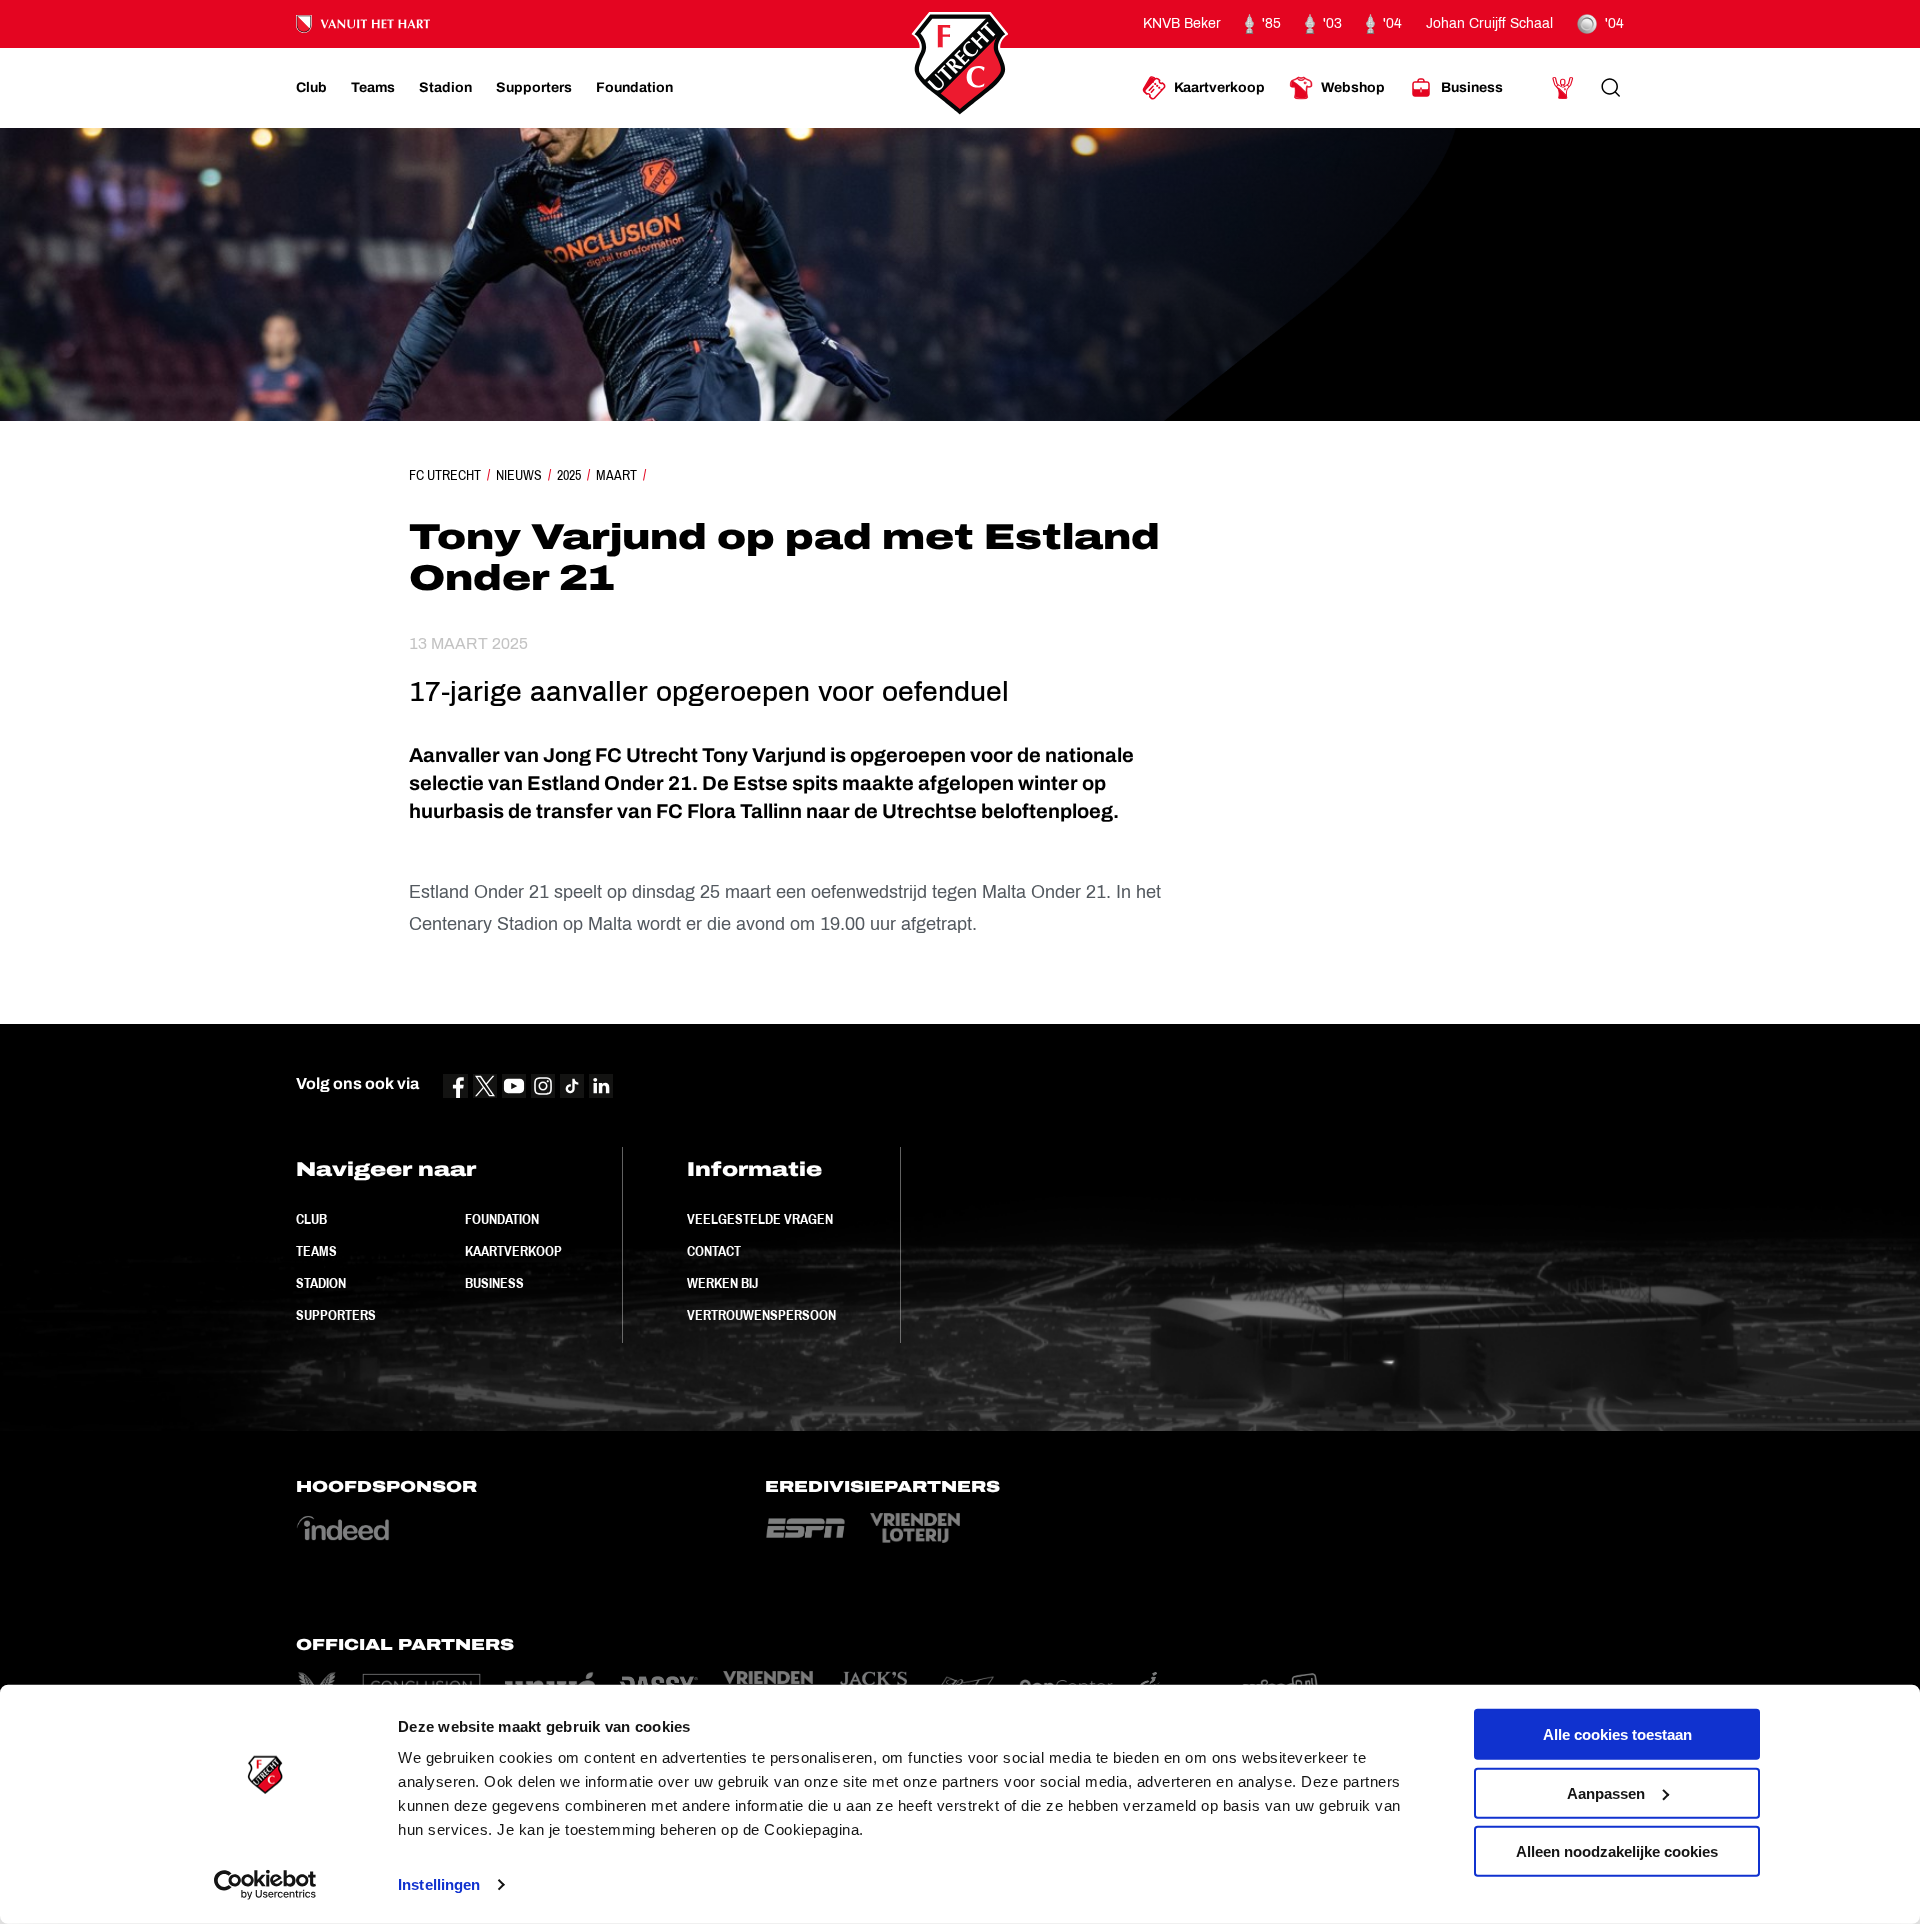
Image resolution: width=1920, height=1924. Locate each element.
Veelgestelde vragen (760, 1219)
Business (494, 1283)
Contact (714, 1251)
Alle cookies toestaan (1617, 1734)
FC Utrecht (445, 475)
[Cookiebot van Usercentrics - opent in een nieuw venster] (265, 1885)
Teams (316, 1251)
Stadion (321, 1283)
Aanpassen (1606, 1792)
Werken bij (722, 1283)
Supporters (336, 1315)
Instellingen (439, 1884)
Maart (616, 475)
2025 (569, 475)
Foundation (502, 1219)
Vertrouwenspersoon (761, 1315)
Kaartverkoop (513, 1251)
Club (311, 1219)
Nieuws (519, 475)
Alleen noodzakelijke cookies (1617, 1851)
